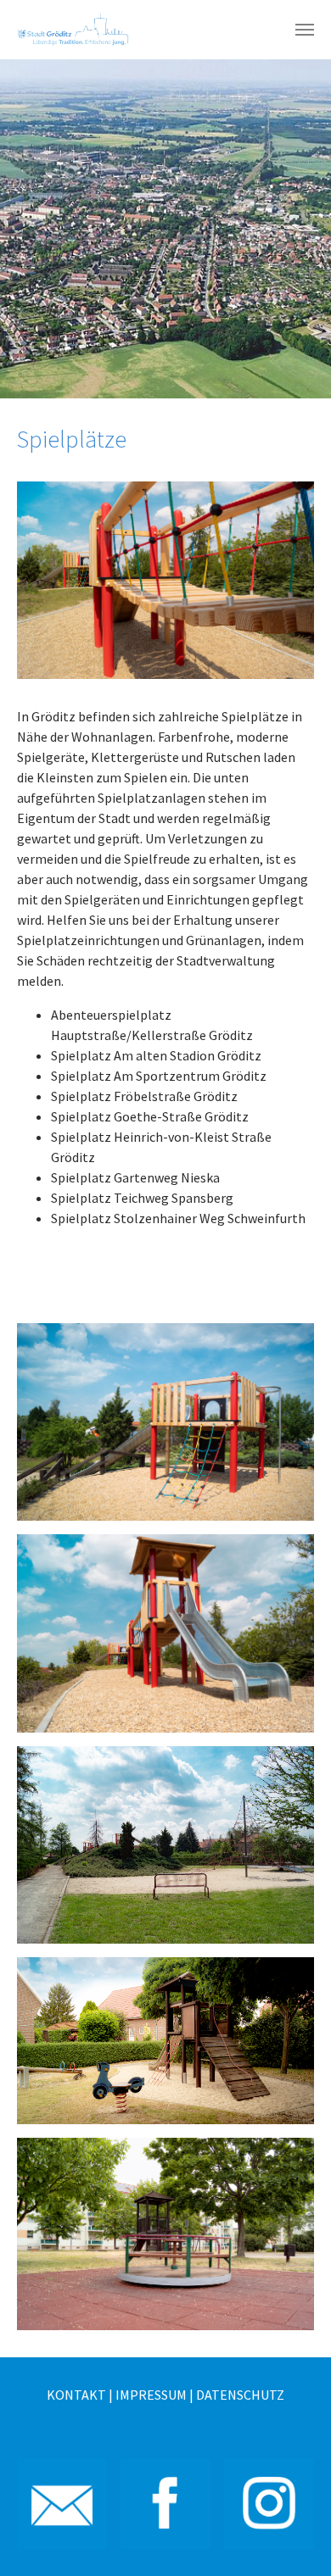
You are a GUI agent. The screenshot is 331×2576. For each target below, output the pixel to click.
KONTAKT (76, 2395)
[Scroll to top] (294, 2539)
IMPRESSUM (151, 2395)
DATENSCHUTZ (240, 2395)
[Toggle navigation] (305, 30)
